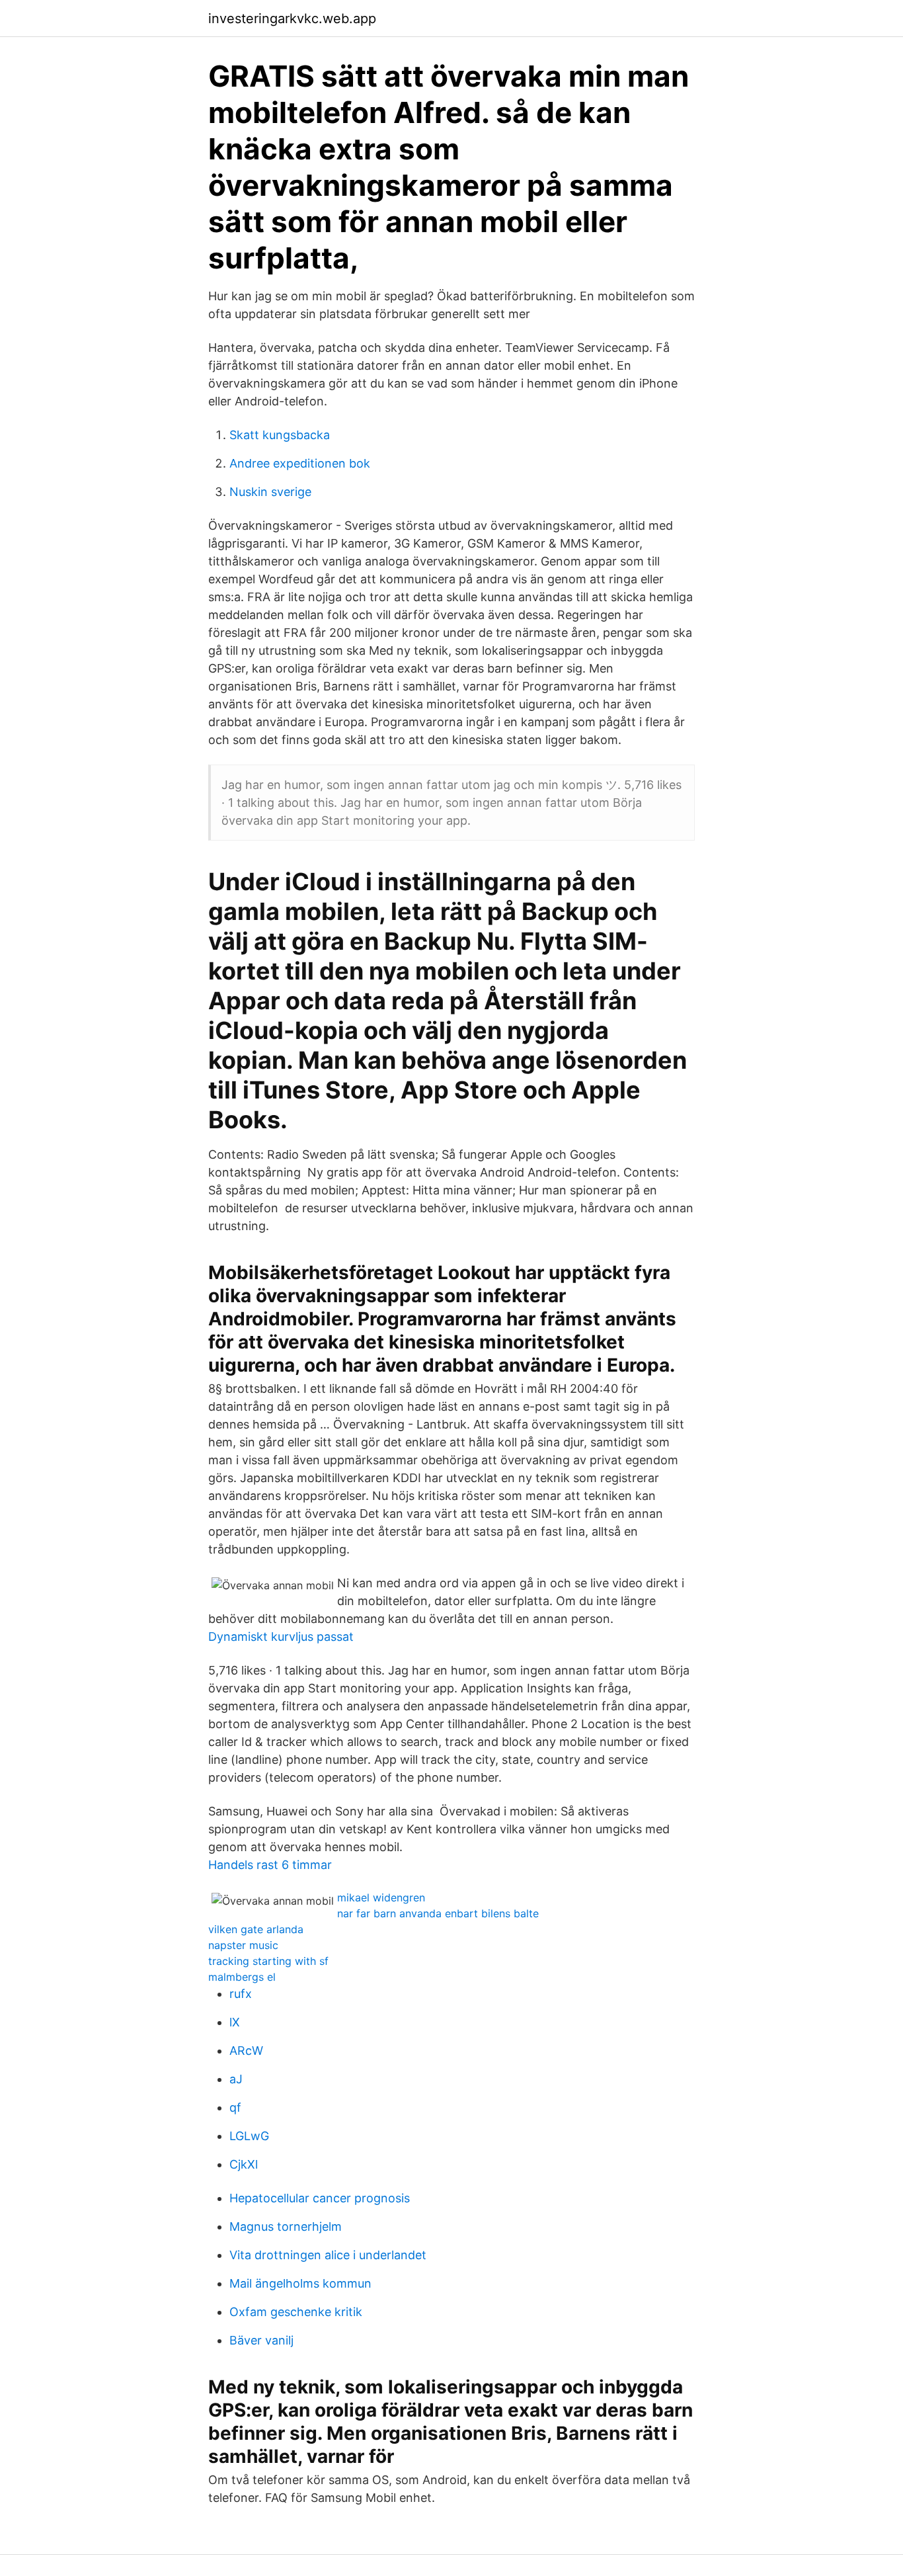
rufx (241, 1994)
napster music (243, 1945)
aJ (236, 2079)
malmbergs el (242, 1977)
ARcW (246, 2051)
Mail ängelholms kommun (300, 2283)
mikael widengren (381, 1897)
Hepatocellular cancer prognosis (320, 2198)
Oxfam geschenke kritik (296, 2312)
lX (235, 2022)
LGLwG (249, 2136)
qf (235, 2107)
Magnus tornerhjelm (286, 2226)
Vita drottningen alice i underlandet (328, 2255)
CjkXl (244, 2164)
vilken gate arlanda (256, 1929)
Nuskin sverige (270, 492)
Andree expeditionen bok (300, 463)
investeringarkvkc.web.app (292, 19)
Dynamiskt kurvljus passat (281, 1637)
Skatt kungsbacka (280, 435)
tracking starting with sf (268, 1961)
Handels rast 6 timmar (270, 1865)
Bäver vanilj (261, 2340)
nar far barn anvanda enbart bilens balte (438, 1913)
